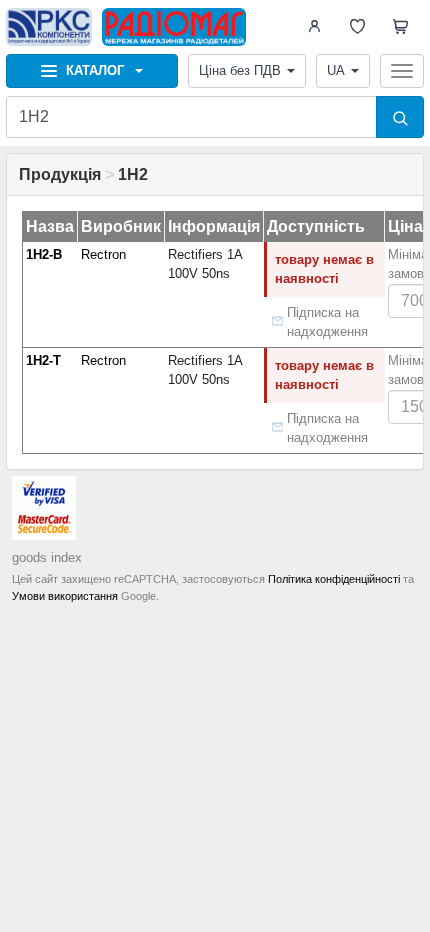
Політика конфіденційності (334, 579)
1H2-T (43, 360)
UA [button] (336, 70)
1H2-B (44, 254)
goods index (47, 557)
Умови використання (65, 596)
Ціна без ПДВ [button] (240, 70)
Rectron (103, 254)
